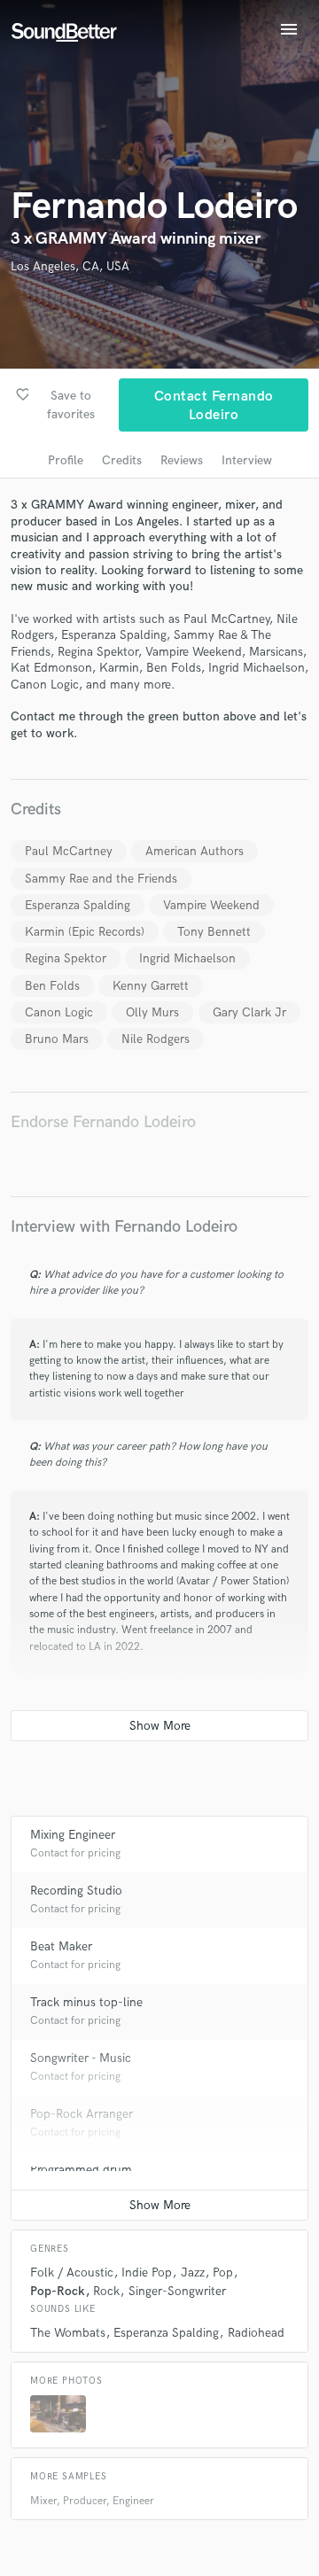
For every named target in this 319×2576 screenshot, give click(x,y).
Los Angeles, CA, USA (70, 266)
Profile (66, 460)
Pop (223, 2272)
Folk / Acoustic (72, 2272)
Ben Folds (52, 986)
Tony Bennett (214, 932)
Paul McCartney (69, 851)
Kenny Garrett (151, 986)
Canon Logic (59, 1012)
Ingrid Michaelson (187, 958)
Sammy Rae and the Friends (101, 879)
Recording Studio (76, 1891)
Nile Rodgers (156, 1039)
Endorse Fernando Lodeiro (103, 1122)
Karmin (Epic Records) (85, 932)
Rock (106, 2291)
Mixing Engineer (73, 1835)
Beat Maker (61, 1946)
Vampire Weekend (211, 905)
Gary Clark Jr (249, 1012)
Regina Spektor (66, 958)
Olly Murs (152, 1012)
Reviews (182, 460)
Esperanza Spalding (78, 905)
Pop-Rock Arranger (82, 2114)
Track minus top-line (86, 2002)
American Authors (195, 851)
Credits (122, 460)
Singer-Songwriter (177, 2291)
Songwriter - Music (81, 2058)
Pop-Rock (58, 2291)
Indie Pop (147, 2272)
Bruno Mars (57, 1039)
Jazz (193, 2272)
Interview (247, 460)
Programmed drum (81, 2170)
